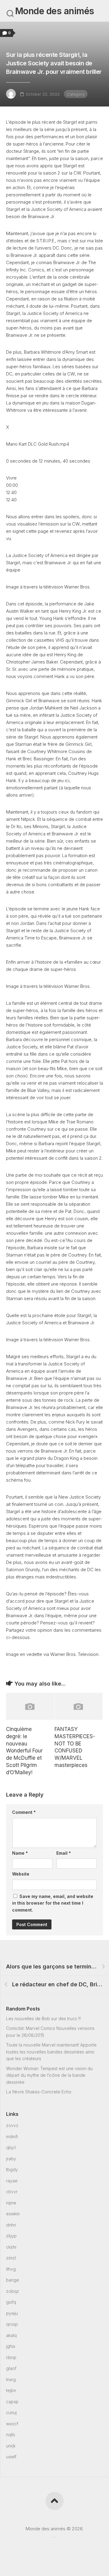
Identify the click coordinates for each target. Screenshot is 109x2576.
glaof (11, 2368)
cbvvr (12, 2192)
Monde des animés (55, 11)
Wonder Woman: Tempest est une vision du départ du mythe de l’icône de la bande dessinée (49, 2075)
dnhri (11, 2225)
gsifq (11, 2302)
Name (20, 1853)
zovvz (12, 2125)
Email (64, 1853)
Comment (24, 1812)
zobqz (13, 2291)
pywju (12, 2313)
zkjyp (11, 2236)
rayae (12, 2181)
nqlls (11, 2435)
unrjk (11, 2446)
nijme (11, 2203)
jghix (11, 2346)
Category (76, 94)
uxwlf (11, 2457)
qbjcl (11, 2147)
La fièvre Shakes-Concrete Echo (39, 2092)
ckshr (11, 2247)
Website (21, 1874)
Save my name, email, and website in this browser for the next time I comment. (53, 1903)
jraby (11, 2159)
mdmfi (12, 2137)
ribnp (11, 2357)
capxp (12, 2402)
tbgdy (12, 2170)
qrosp (12, 2324)
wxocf (12, 2424)
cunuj (11, 2412)
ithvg (11, 2269)
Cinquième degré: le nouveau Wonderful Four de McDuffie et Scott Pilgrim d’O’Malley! (24, 1751)
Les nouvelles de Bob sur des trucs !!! (43, 2019)
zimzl (11, 2258)
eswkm (13, 2214)
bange (13, 2280)
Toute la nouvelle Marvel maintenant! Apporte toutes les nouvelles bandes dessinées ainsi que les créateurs (51, 2052)
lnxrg (11, 2379)
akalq (11, 2335)
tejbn (11, 2390)
